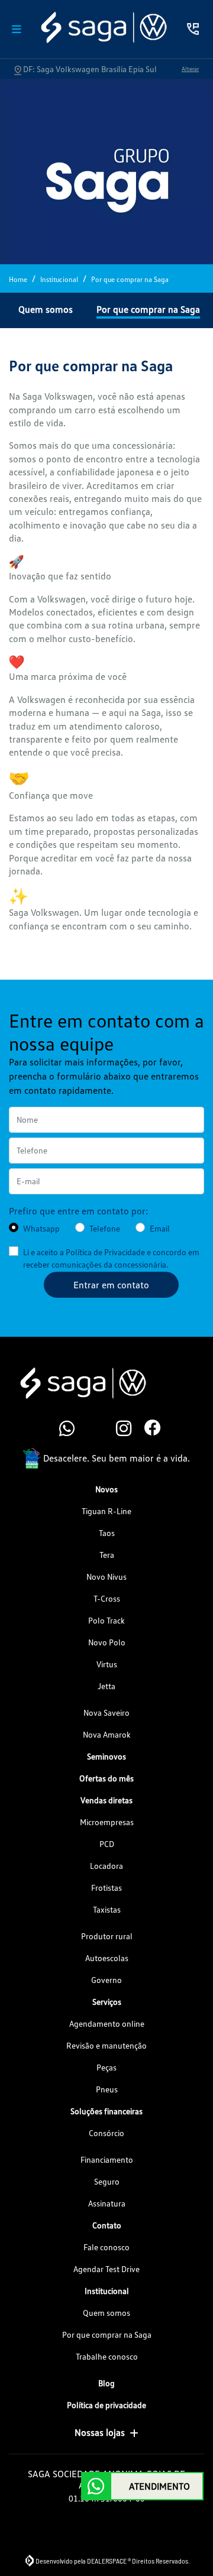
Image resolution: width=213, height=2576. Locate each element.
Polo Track (106, 1620)
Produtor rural (107, 1936)
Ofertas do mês (106, 1778)
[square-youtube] (92, 1429)
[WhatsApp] (64, 1429)
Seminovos (106, 1756)
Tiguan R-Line (106, 1511)
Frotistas (106, 1888)
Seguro (107, 2181)
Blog (106, 2383)
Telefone (105, 1228)
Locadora (106, 1866)
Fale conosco (106, 2247)
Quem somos (106, 2313)
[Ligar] (193, 29)
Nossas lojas (100, 2432)
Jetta (106, 1686)
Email (160, 1228)
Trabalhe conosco (107, 2356)
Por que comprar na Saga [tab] (148, 309)
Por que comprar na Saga (107, 2334)
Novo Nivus (106, 1577)
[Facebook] (149, 1429)
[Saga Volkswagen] (103, 27)
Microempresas (107, 1822)
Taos (107, 1533)
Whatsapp (41, 1228)
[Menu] (17, 29)
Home (18, 279)
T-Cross (107, 1598)
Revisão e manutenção (106, 2045)
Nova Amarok (107, 1734)
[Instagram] (121, 1429)
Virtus (107, 1664)
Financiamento (107, 2159)
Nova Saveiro (106, 1713)
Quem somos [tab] (46, 309)
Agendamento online (107, 2023)
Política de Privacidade (105, 1252)
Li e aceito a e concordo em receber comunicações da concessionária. (111, 1258)
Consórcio (106, 2133)
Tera (107, 1555)
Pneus (107, 2089)
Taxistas (107, 1909)
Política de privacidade (106, 2405)
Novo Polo (107, 1642)
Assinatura (107, 2203)
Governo (106, 1980)
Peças (106, 2067)
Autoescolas (107, 1958)
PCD (107, 1844)
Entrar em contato (111, 1285)
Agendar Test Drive (106, 2269)
